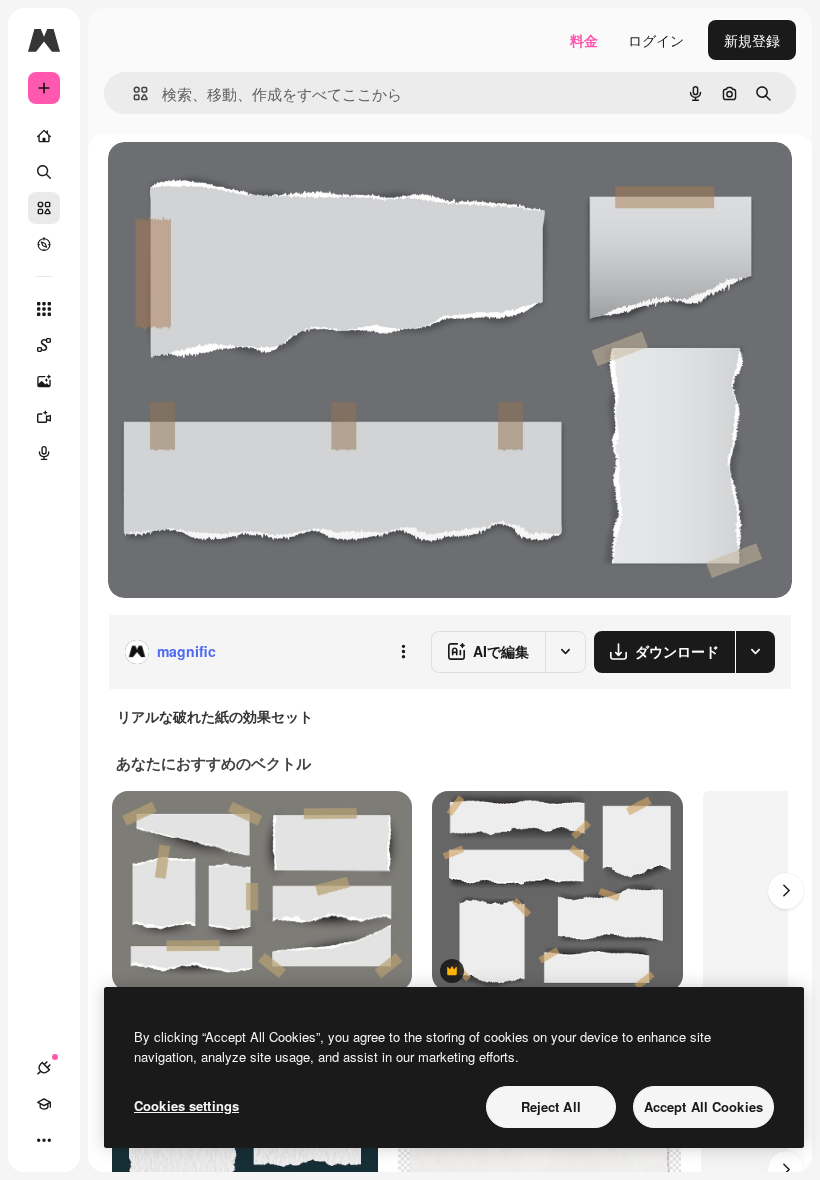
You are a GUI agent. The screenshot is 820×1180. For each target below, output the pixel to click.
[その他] (44, 1140)
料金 (584, 40)
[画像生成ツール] (44, 381)
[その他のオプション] (403, 652)
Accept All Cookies (703, 1106)
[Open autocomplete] (132, 93)
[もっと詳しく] (44, 244)
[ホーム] (44, 136)
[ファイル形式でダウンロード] (755, 652)
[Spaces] (44, 345)
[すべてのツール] (44, 309)
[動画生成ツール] (44, 417)
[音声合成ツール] (44, 453)
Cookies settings (186, 1105)
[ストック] (44, 208)
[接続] (44, 1068)
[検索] (44, 172)
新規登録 (752, 40)
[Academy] (44, 1104)
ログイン (656, 40)
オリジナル (245, 179)
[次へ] (786, 891)
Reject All (551, 1106)
